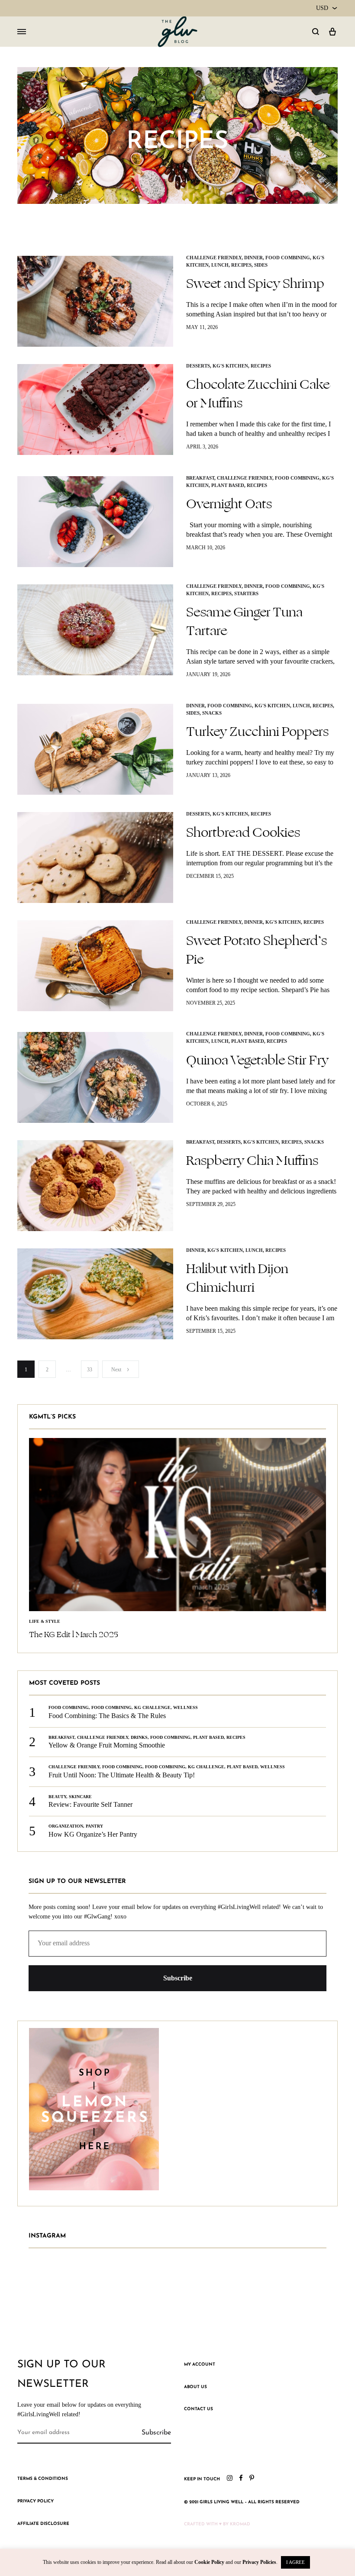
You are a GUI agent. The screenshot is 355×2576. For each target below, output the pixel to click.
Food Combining (288, 258)
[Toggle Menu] (22, 32)
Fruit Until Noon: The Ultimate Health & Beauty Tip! (123, 1775)
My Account (200, 2365)
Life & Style (45, 1621)
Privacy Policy (35, 2501)
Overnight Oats (229, 504)
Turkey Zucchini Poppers (257, 732)
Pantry (94, 1826)
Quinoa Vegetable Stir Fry (257, 1060)
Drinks (139, 1737)
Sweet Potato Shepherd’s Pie (257, 950)
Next (116, 1370)
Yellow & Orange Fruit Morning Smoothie (107, 1745)
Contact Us (198, 2409)
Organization (66, 1826)
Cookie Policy (209, 2562)
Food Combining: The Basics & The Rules (107, 1716)
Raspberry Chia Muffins (252, 1161)
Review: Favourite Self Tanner (90, 1804)
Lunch (220, 265)
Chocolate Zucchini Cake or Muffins (258, 394)
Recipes (241, 265)
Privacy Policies (259, 2562)
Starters (246, 593)
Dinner (253, 258)
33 (90, 1370)
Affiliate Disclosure (43, 2524)
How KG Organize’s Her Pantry (93, 1834)
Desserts (198, 366)
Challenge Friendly (214, 258)
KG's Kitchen (230, 366)
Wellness (186, 1707)
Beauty (57, 1797)
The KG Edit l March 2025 (74, 1635)
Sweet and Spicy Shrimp (255, 284)
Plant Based (228, 485)
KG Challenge (152, 1707)
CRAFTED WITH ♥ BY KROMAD (217, 2524)
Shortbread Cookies (243, 832)
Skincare (80, 1797)
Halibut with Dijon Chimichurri (237, 1278)
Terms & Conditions (43, 2479)
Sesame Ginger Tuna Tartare (244, 621)
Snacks (212, 713)
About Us (195, 2387)
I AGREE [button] (295, 2562)
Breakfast (200, 478)
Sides (261, 265)
